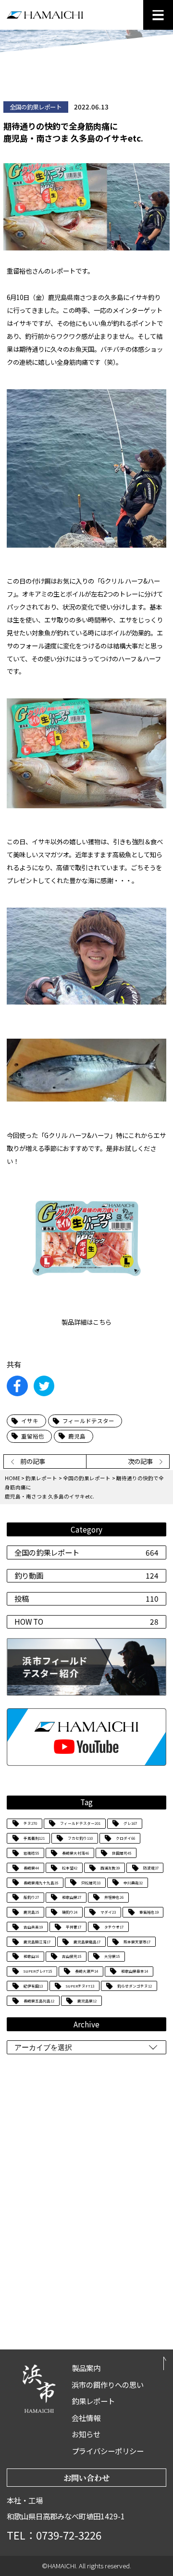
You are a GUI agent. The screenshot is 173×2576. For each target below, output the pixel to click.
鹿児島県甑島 (87, 1942)
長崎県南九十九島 (41, 1883)
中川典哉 (133, 1883)
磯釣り (70, 1912)
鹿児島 (31, 1912)
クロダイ (125, 1838)
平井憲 (74, 1927)
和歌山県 (72, 1897)
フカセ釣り (80, 1838)
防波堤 (151, 1868)
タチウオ (114, 1927)
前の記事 (33, 1461)
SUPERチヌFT (80, 1986)
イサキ (30, 1421)
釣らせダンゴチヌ (135, 1986)
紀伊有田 (33, 1986)
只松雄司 (91, 1883)
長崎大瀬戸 (86, 1971)
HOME (12, 1478)
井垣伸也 (114, 1897)
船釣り (31, 1897)
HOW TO (86, 1621)
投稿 (86, 1598)
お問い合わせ (86, 2478)
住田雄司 (122, 1853)
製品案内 (86, 2368)
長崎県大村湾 (75, 1853)
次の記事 (140, 1461)
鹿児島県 (87, 2001)
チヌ (30, 1823)
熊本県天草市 (137, 1942)
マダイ (108, 1912)
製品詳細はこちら (86, 1322)
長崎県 (31, 1868)
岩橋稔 (31, 1853)
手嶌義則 (34, 1838)
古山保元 (72, 1956)
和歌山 (31, 1956)
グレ (130, 1823)
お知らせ (86, 2434)
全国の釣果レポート (86, 1552)
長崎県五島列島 (39, 2001)
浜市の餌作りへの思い (108, 2384)
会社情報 (86, 2418)
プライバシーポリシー (108, 2451)
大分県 (112, 1956)
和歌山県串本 (135, 1971)
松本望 (70, 1868)
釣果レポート (41, 1478)
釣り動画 (86, 1575)
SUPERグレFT (38, 1971)
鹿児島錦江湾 (37, 1942)
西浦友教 (110, 1868)
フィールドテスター (80, 1823)
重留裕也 (149, 1912)
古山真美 (33, 1927)
